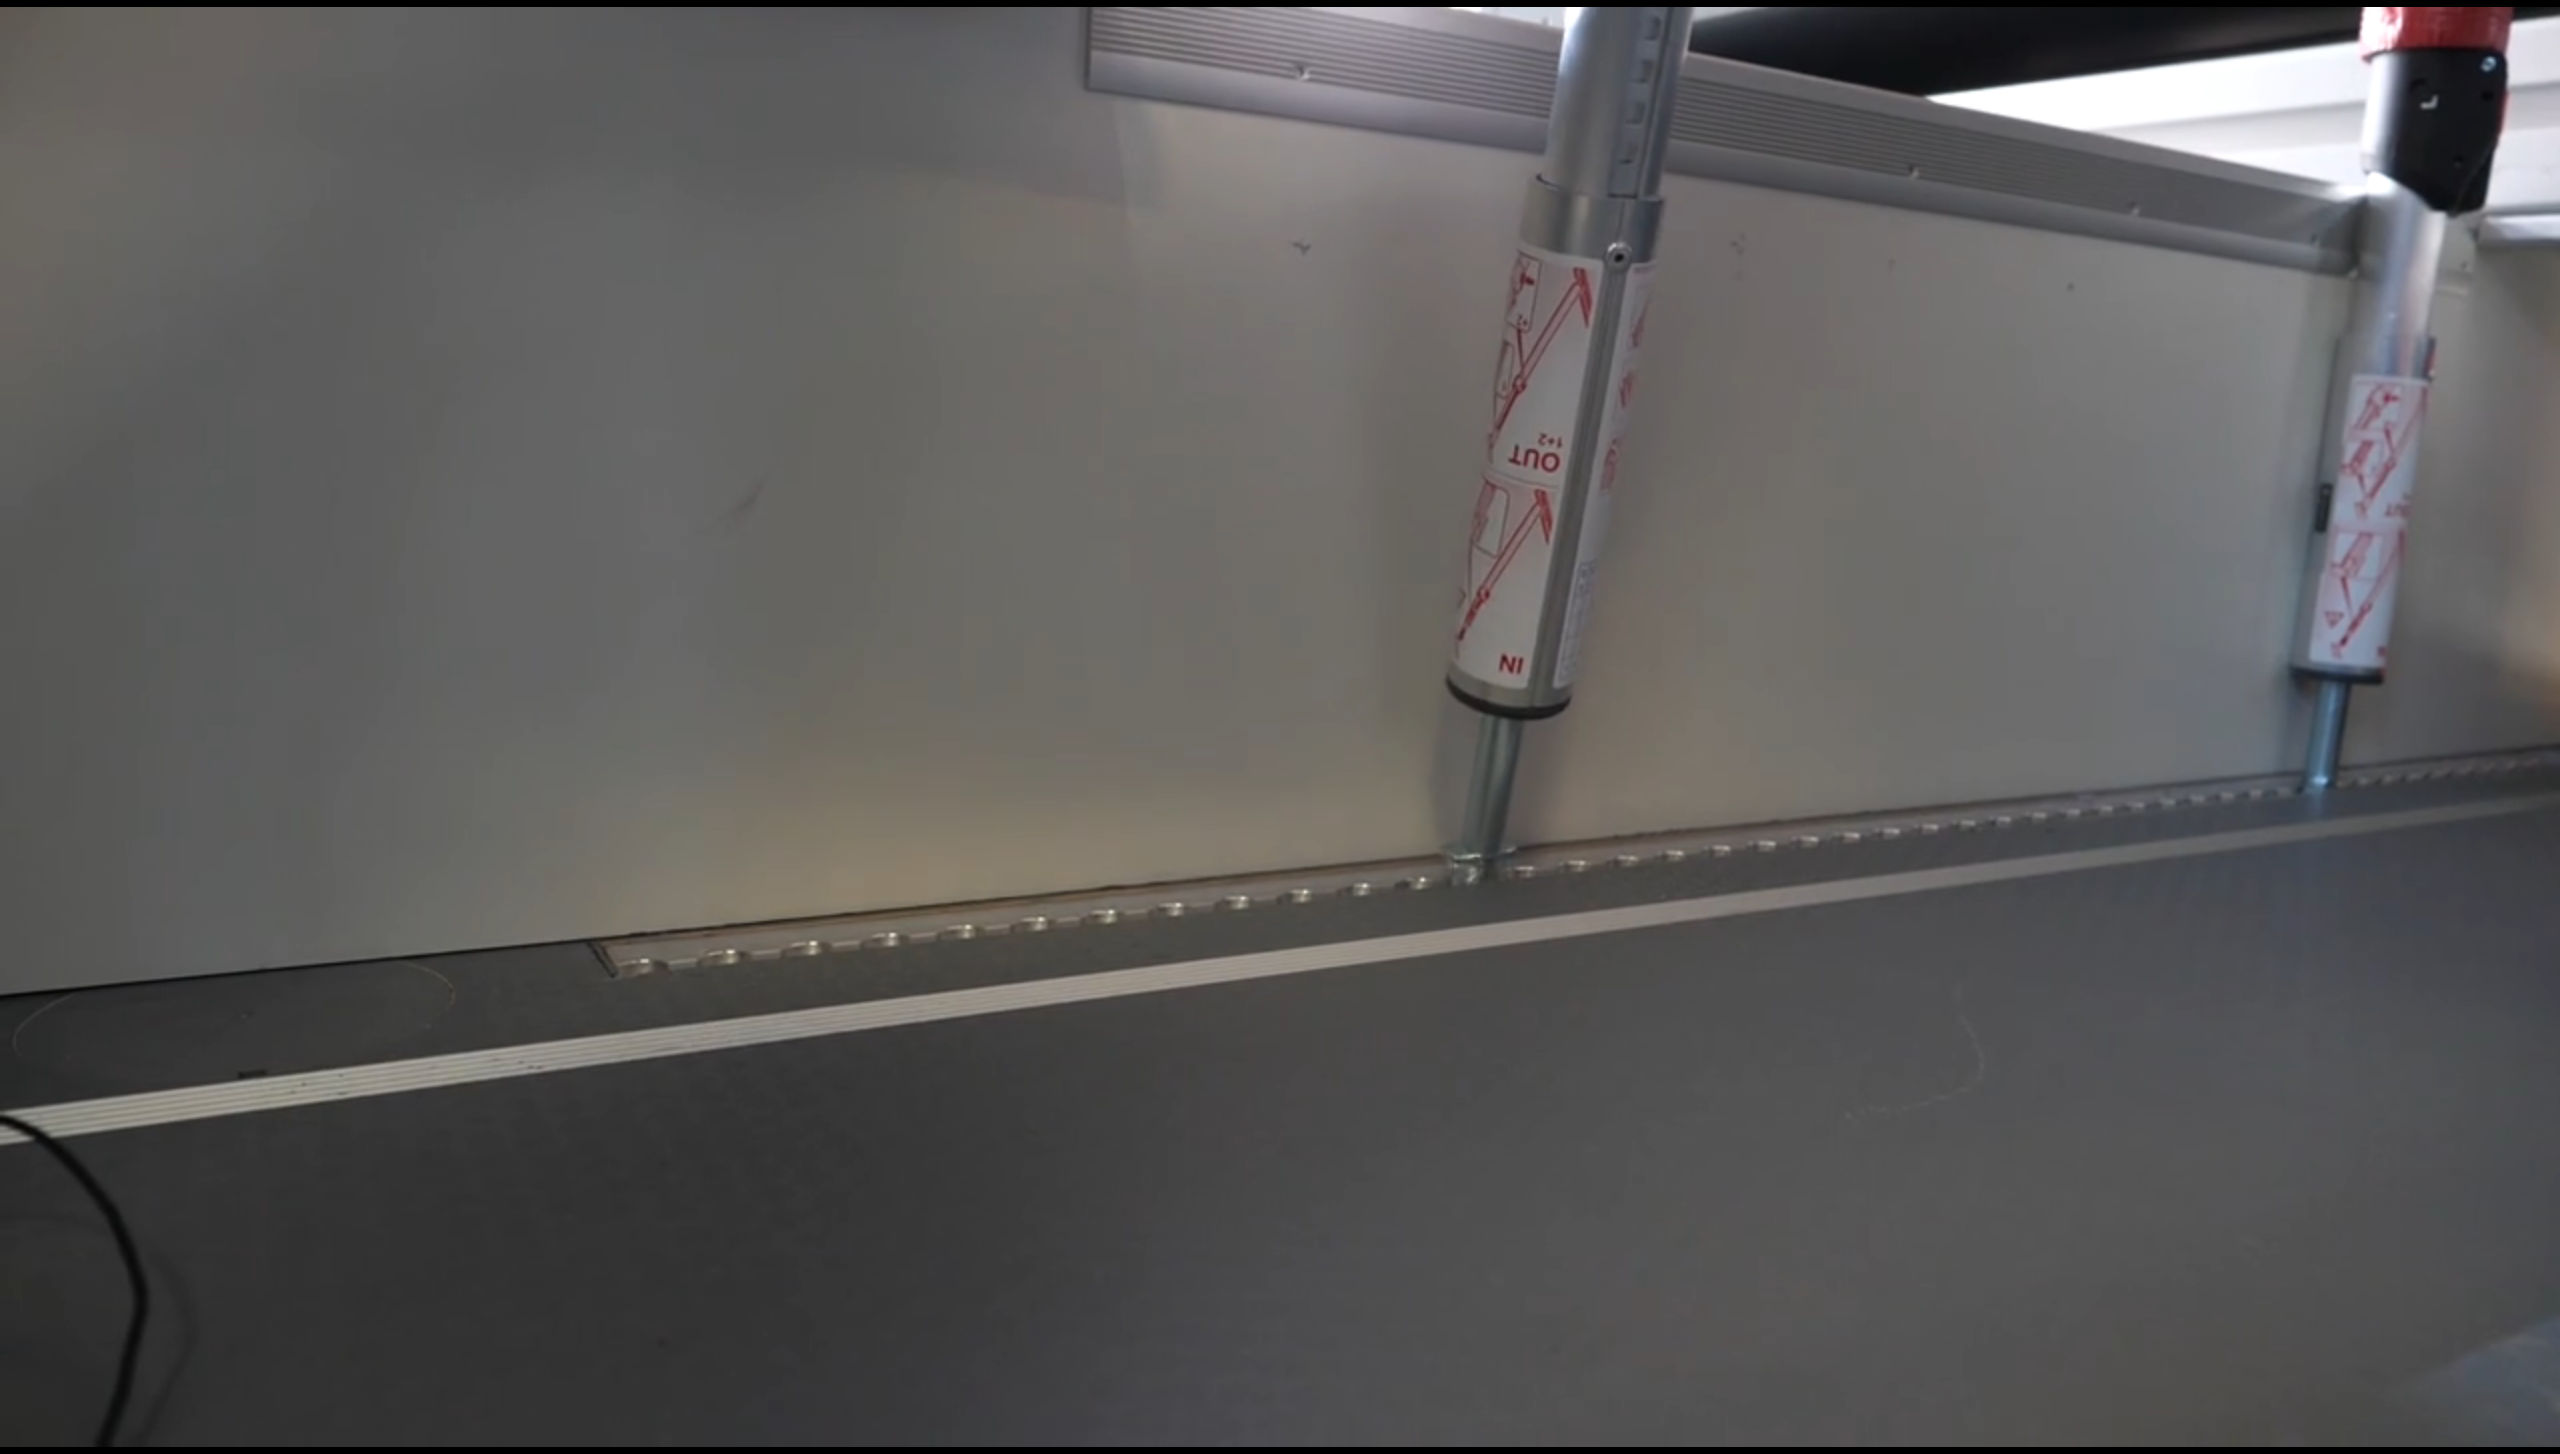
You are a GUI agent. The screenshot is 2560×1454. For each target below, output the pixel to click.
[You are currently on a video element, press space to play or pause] (1280, 727)
